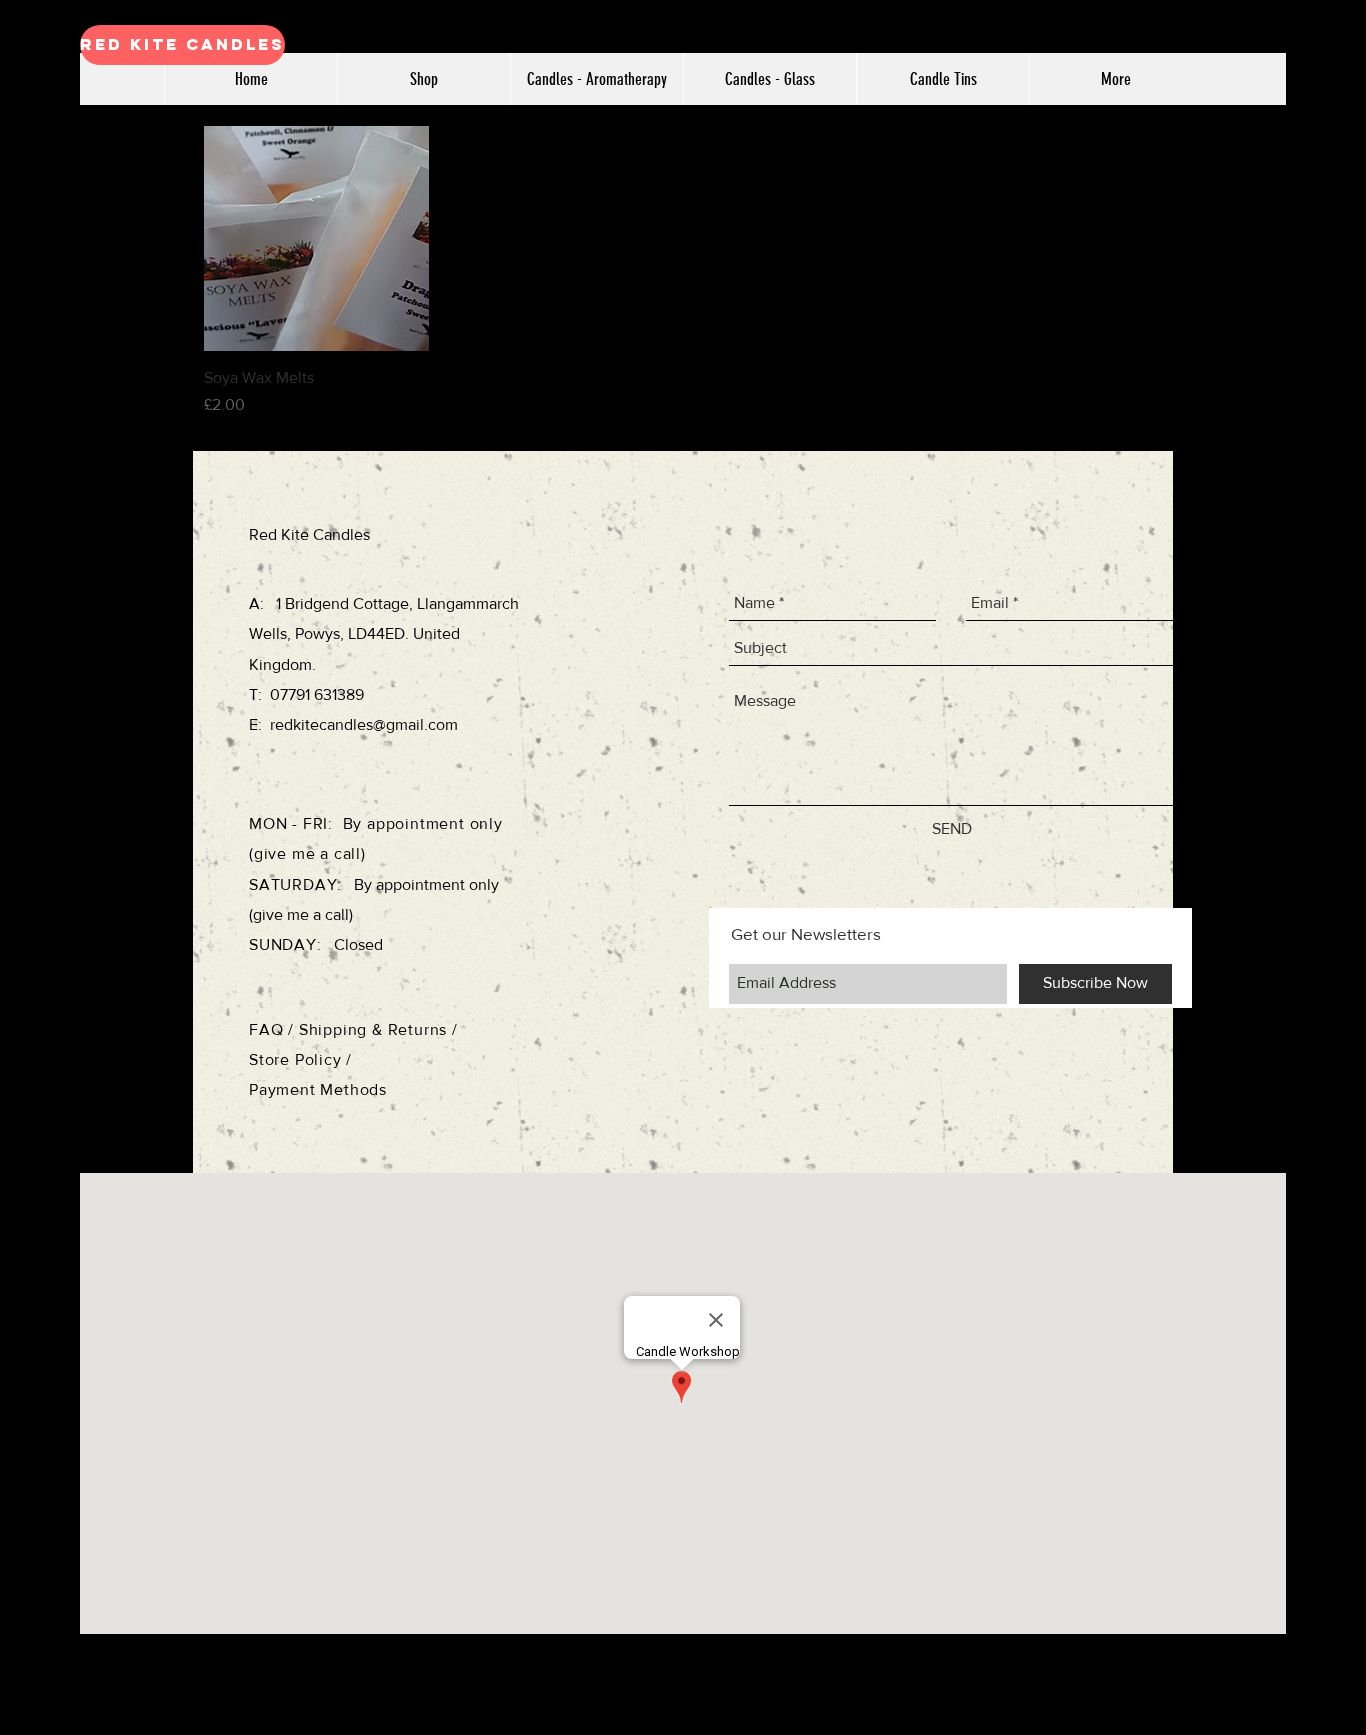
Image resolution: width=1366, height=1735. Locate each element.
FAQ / (274, 1029)
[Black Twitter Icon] (1327, 887)
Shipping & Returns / (378, 1029)
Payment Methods (318, 1089)
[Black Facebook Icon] (1327, 809)
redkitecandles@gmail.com (364, 724)
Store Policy (297, 1059)
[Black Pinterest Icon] (1327, 926)
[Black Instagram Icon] (1327, 848)
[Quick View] (316, 238)
